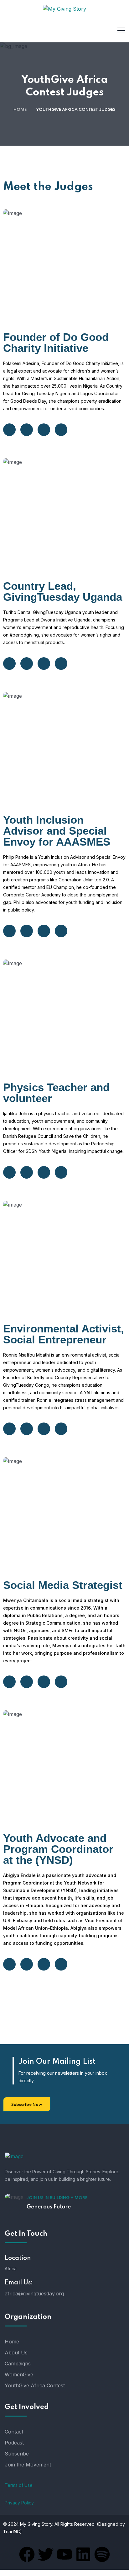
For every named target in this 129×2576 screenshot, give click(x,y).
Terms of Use (19, 2485)
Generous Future (49, 2207)
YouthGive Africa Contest (35, 2385)
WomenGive (19, 2374)
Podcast (14, 2443)
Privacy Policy (19, 2503)
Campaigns (18, 2364)
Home (20, 110)
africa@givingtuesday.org (34, 2294)
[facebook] (9, 430)
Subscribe (17, 2454)
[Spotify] (102, 2554)
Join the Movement (28, 2465)
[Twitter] (46, 2554)
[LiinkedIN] (61, 430)
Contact (14, 2432)
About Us (16, 2353)
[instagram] (44, 430)
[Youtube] (64, 2554)
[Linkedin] (83, 2554)
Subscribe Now (27, 2105)
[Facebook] (27, 2554)
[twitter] (27, 430)
